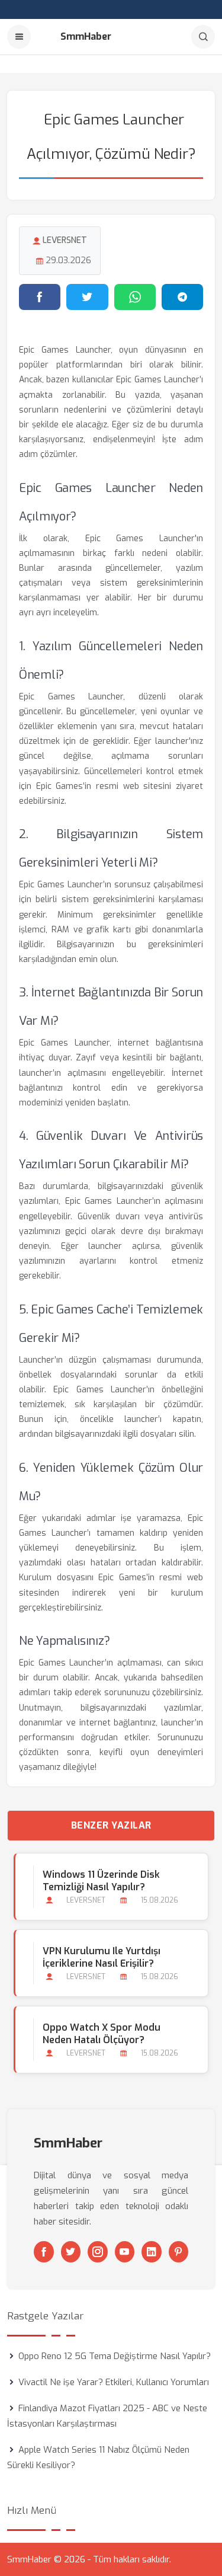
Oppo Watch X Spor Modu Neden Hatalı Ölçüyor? (102, 2034)
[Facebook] (44, 2252)
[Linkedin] (152, 2252)
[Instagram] (98, 2252)
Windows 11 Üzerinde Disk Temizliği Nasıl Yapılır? (101, 1881)
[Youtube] (125, 2252)
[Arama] (203, 37)
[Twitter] (71, 2252)
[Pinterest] (179, 2252)
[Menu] (19, 37)
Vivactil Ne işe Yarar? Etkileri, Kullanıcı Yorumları (114, 2382)
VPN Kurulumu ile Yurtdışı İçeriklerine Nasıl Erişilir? (102, 1957)
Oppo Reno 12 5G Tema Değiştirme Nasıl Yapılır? (115, 2356)
